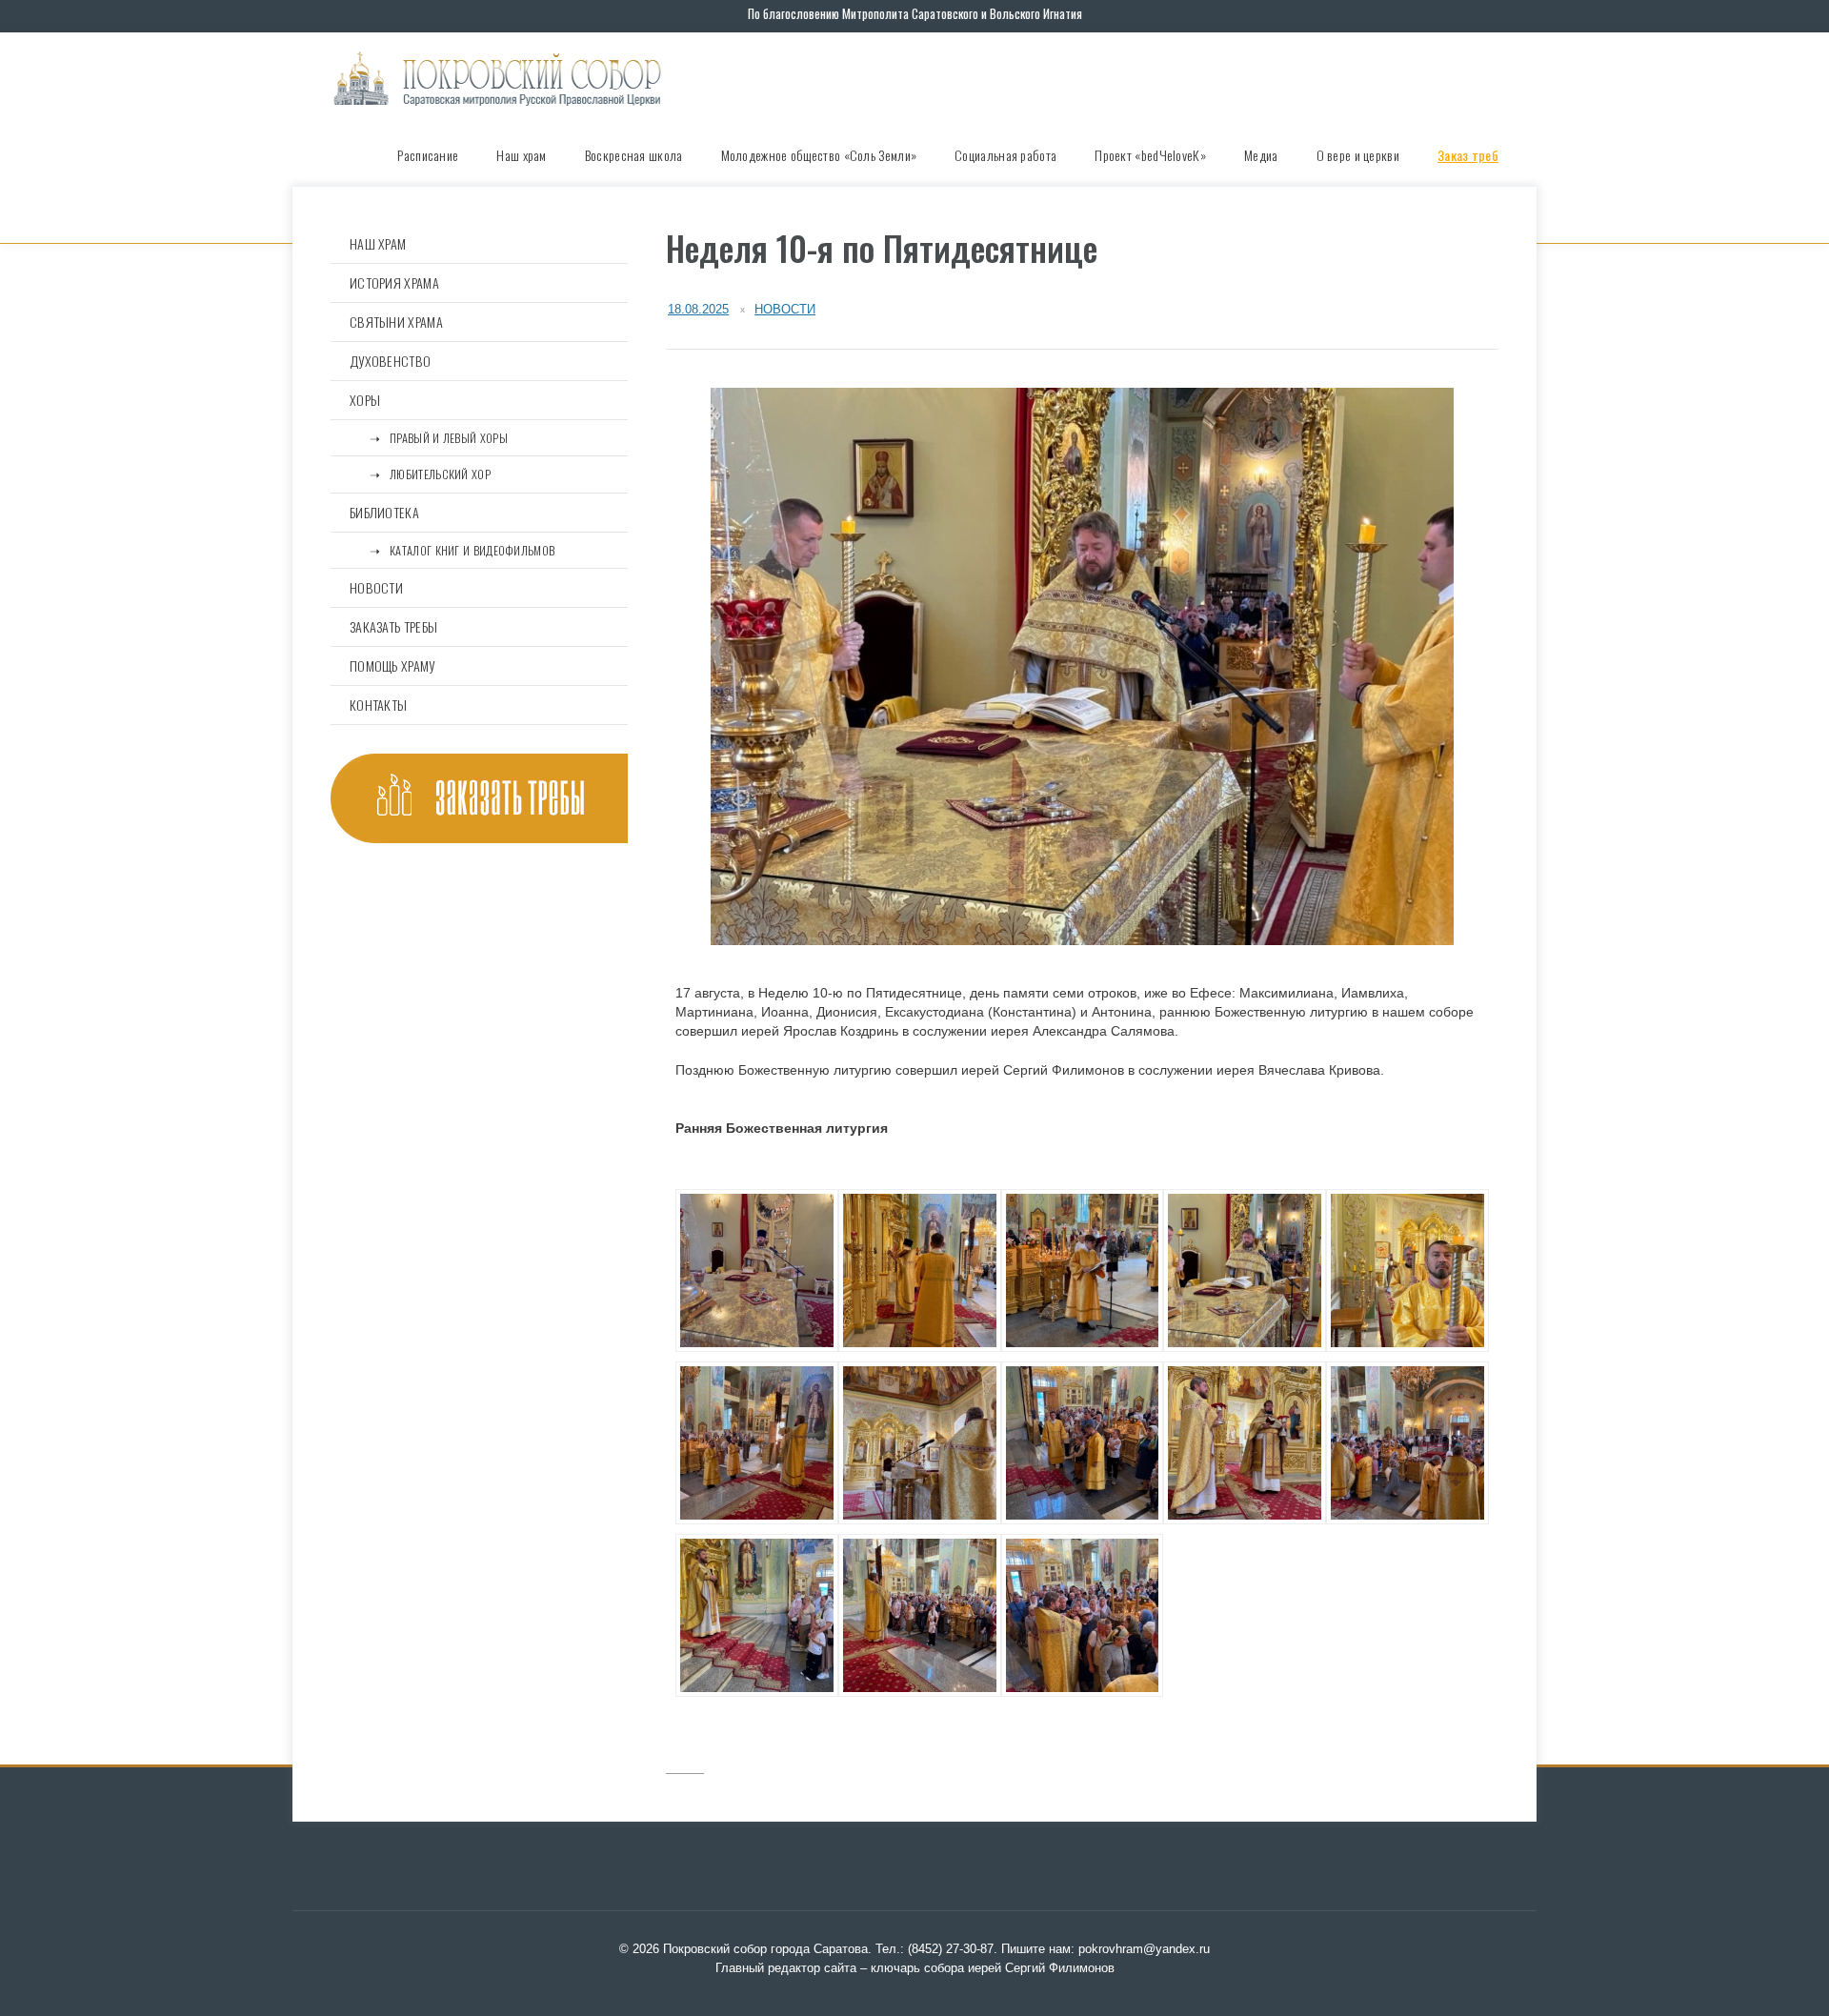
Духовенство (390, 361)
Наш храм (521, 155)
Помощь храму (392, 665)
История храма (394, 282)
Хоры (365, 400)
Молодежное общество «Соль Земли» (819, 155)
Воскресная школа (634, 155)
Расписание (428, 155)
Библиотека (384, 512)
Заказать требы (393, 626)
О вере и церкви (1358, 155)
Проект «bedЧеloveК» (1150, 155)
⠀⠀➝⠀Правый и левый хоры (429, 438)
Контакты (378, 705)
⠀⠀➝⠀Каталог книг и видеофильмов (452, 550)
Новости (785, 309)
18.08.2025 (698, 309)
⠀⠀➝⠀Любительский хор (420, 474)
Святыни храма (396, 322)
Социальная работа (1005, 155)
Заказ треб (1468, 155)
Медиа (1261, 155)
